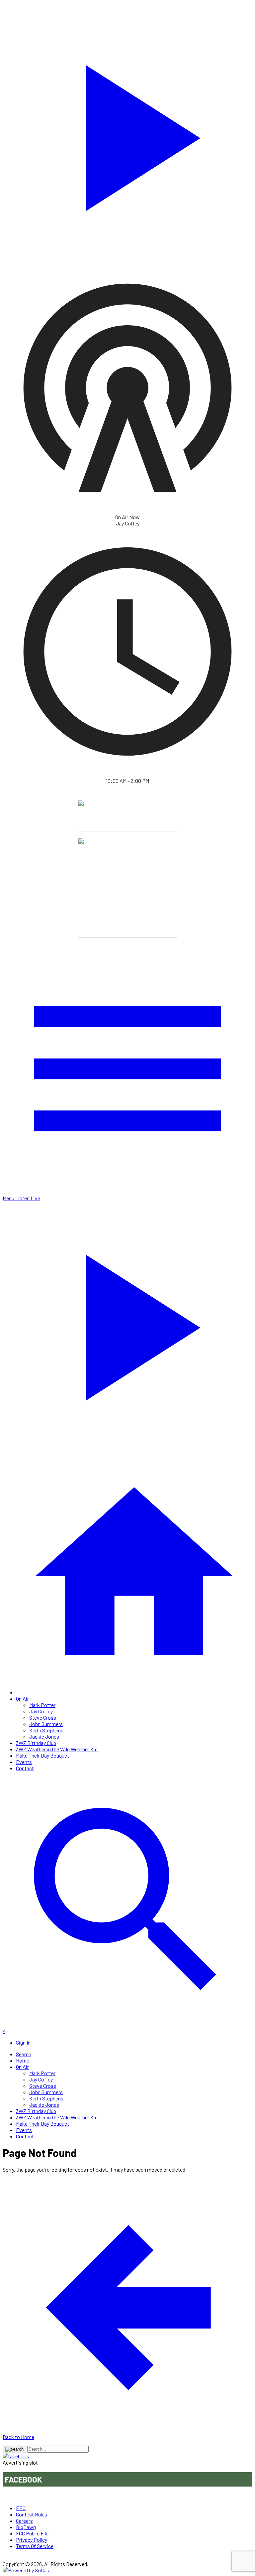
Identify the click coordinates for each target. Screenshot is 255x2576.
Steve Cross (43, 1717)
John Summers (46, 1724)
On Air (22, 1699)
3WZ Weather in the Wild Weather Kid (57, 1749)
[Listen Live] (127, 134)
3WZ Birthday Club (36, 1743)
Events (24, 1762)
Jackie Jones (44, 1736)
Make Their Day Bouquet (42, 1755)
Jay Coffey (41, 1711)
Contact (25, 1768)
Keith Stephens (46, 1730)
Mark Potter (42, 1705)
